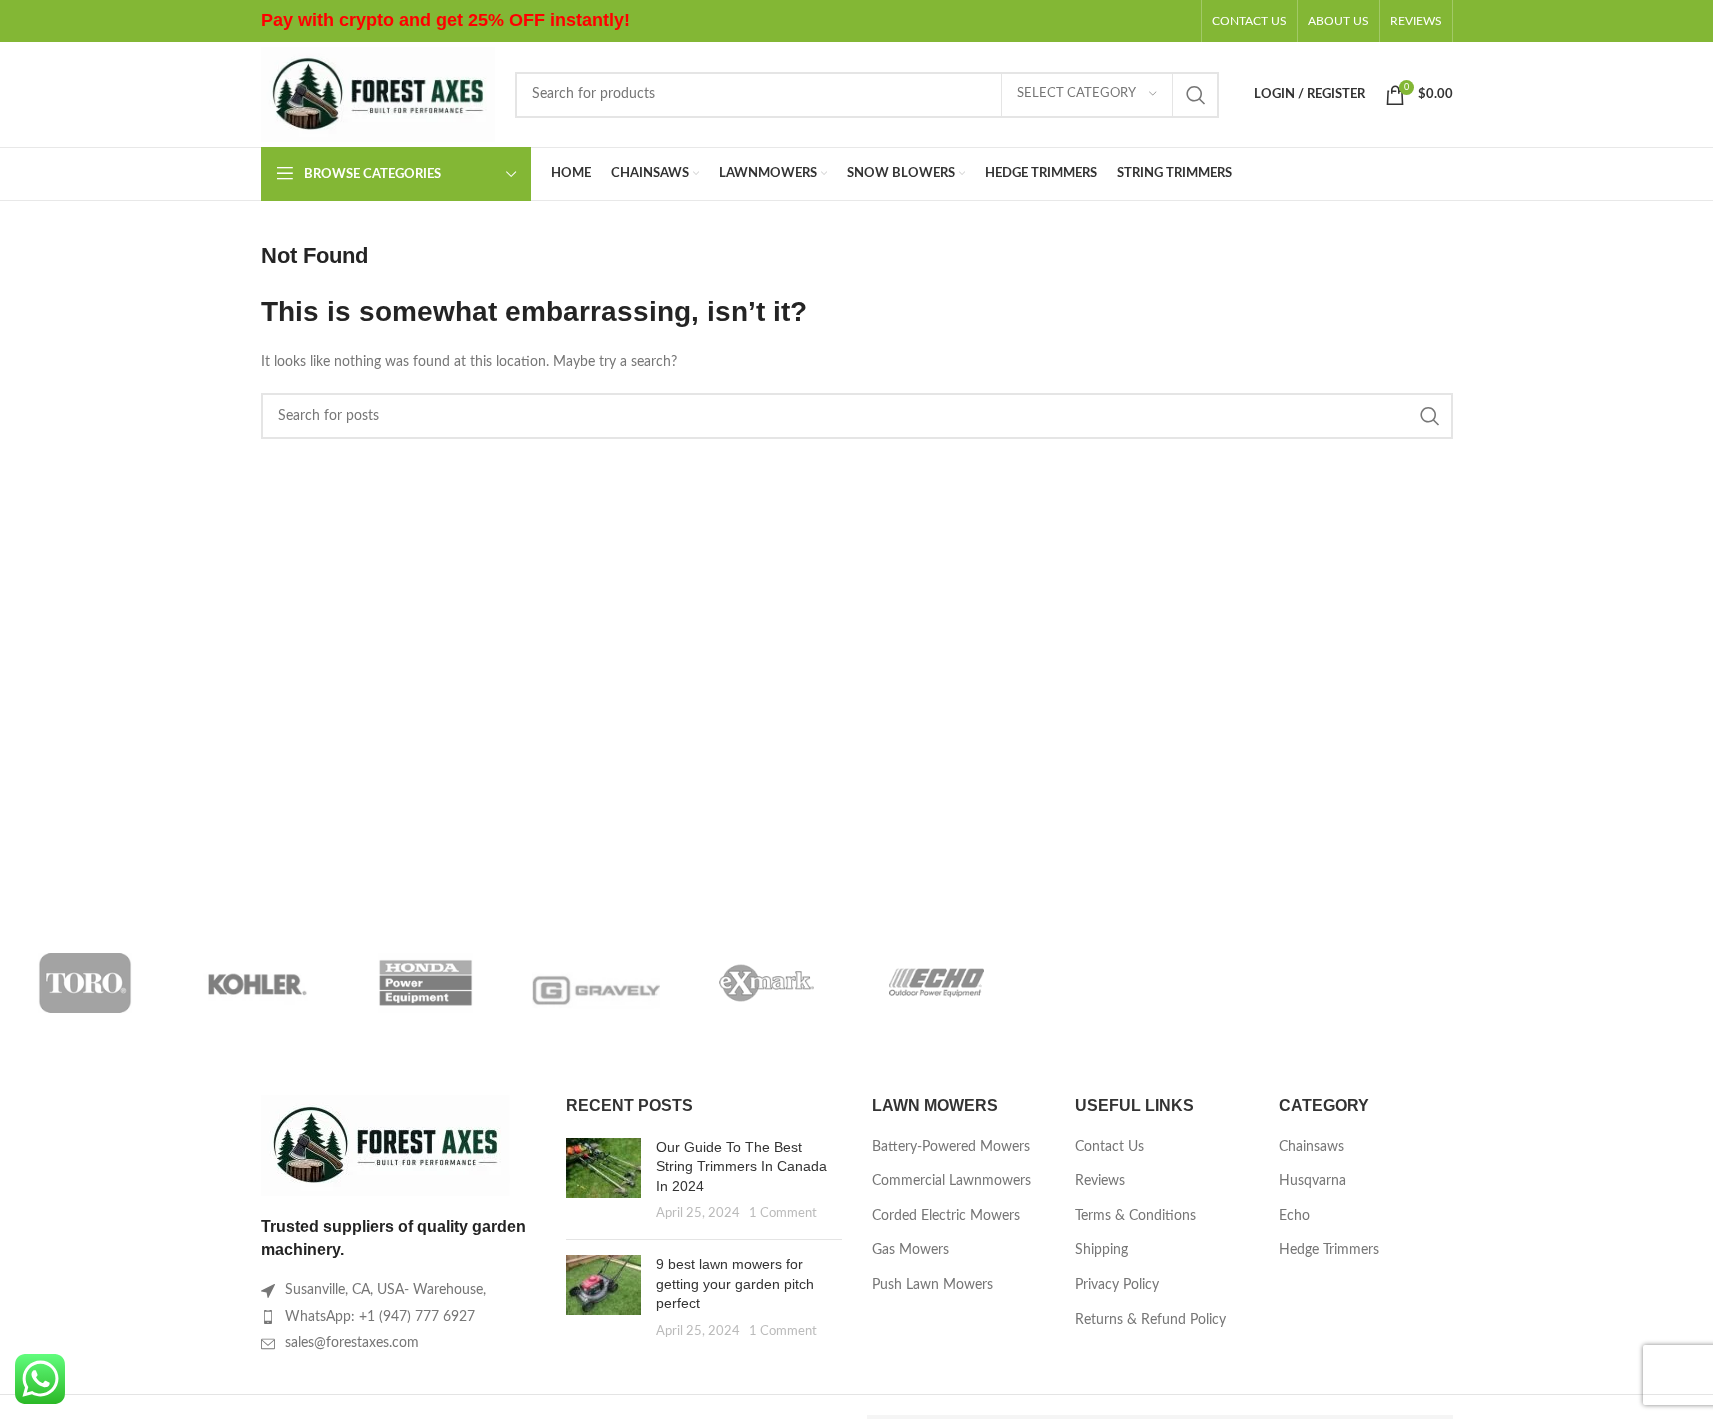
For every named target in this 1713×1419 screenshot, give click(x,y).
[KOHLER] (255, 983)
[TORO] (85, 983)
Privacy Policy (1117, 1285)
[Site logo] (378, 94)
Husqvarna (1312, 1181)
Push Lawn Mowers (932, 1285)
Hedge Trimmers (1329, 1250)
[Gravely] (596, 983)
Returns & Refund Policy (1150, 1320)
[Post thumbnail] (603, 1181)
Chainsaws (1311, 1147)
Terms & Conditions (1135, 1216)
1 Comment (783, 1213)
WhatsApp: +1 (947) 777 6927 (380, 1317)
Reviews (1100, 1181)
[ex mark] (766, 983)
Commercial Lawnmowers (951, 1181)
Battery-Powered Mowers (951, 1147)
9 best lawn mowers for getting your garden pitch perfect (735, 1283)
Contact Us (1109, 1147)
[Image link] (385, 1145)
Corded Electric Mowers (946, 1216)
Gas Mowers (910, 1250)
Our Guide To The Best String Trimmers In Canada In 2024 (741, 1166)
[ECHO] (936, 983)
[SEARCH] (1196, 95)
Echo (1294, 1216)
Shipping (1101, 1250)
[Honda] (426, 983)
